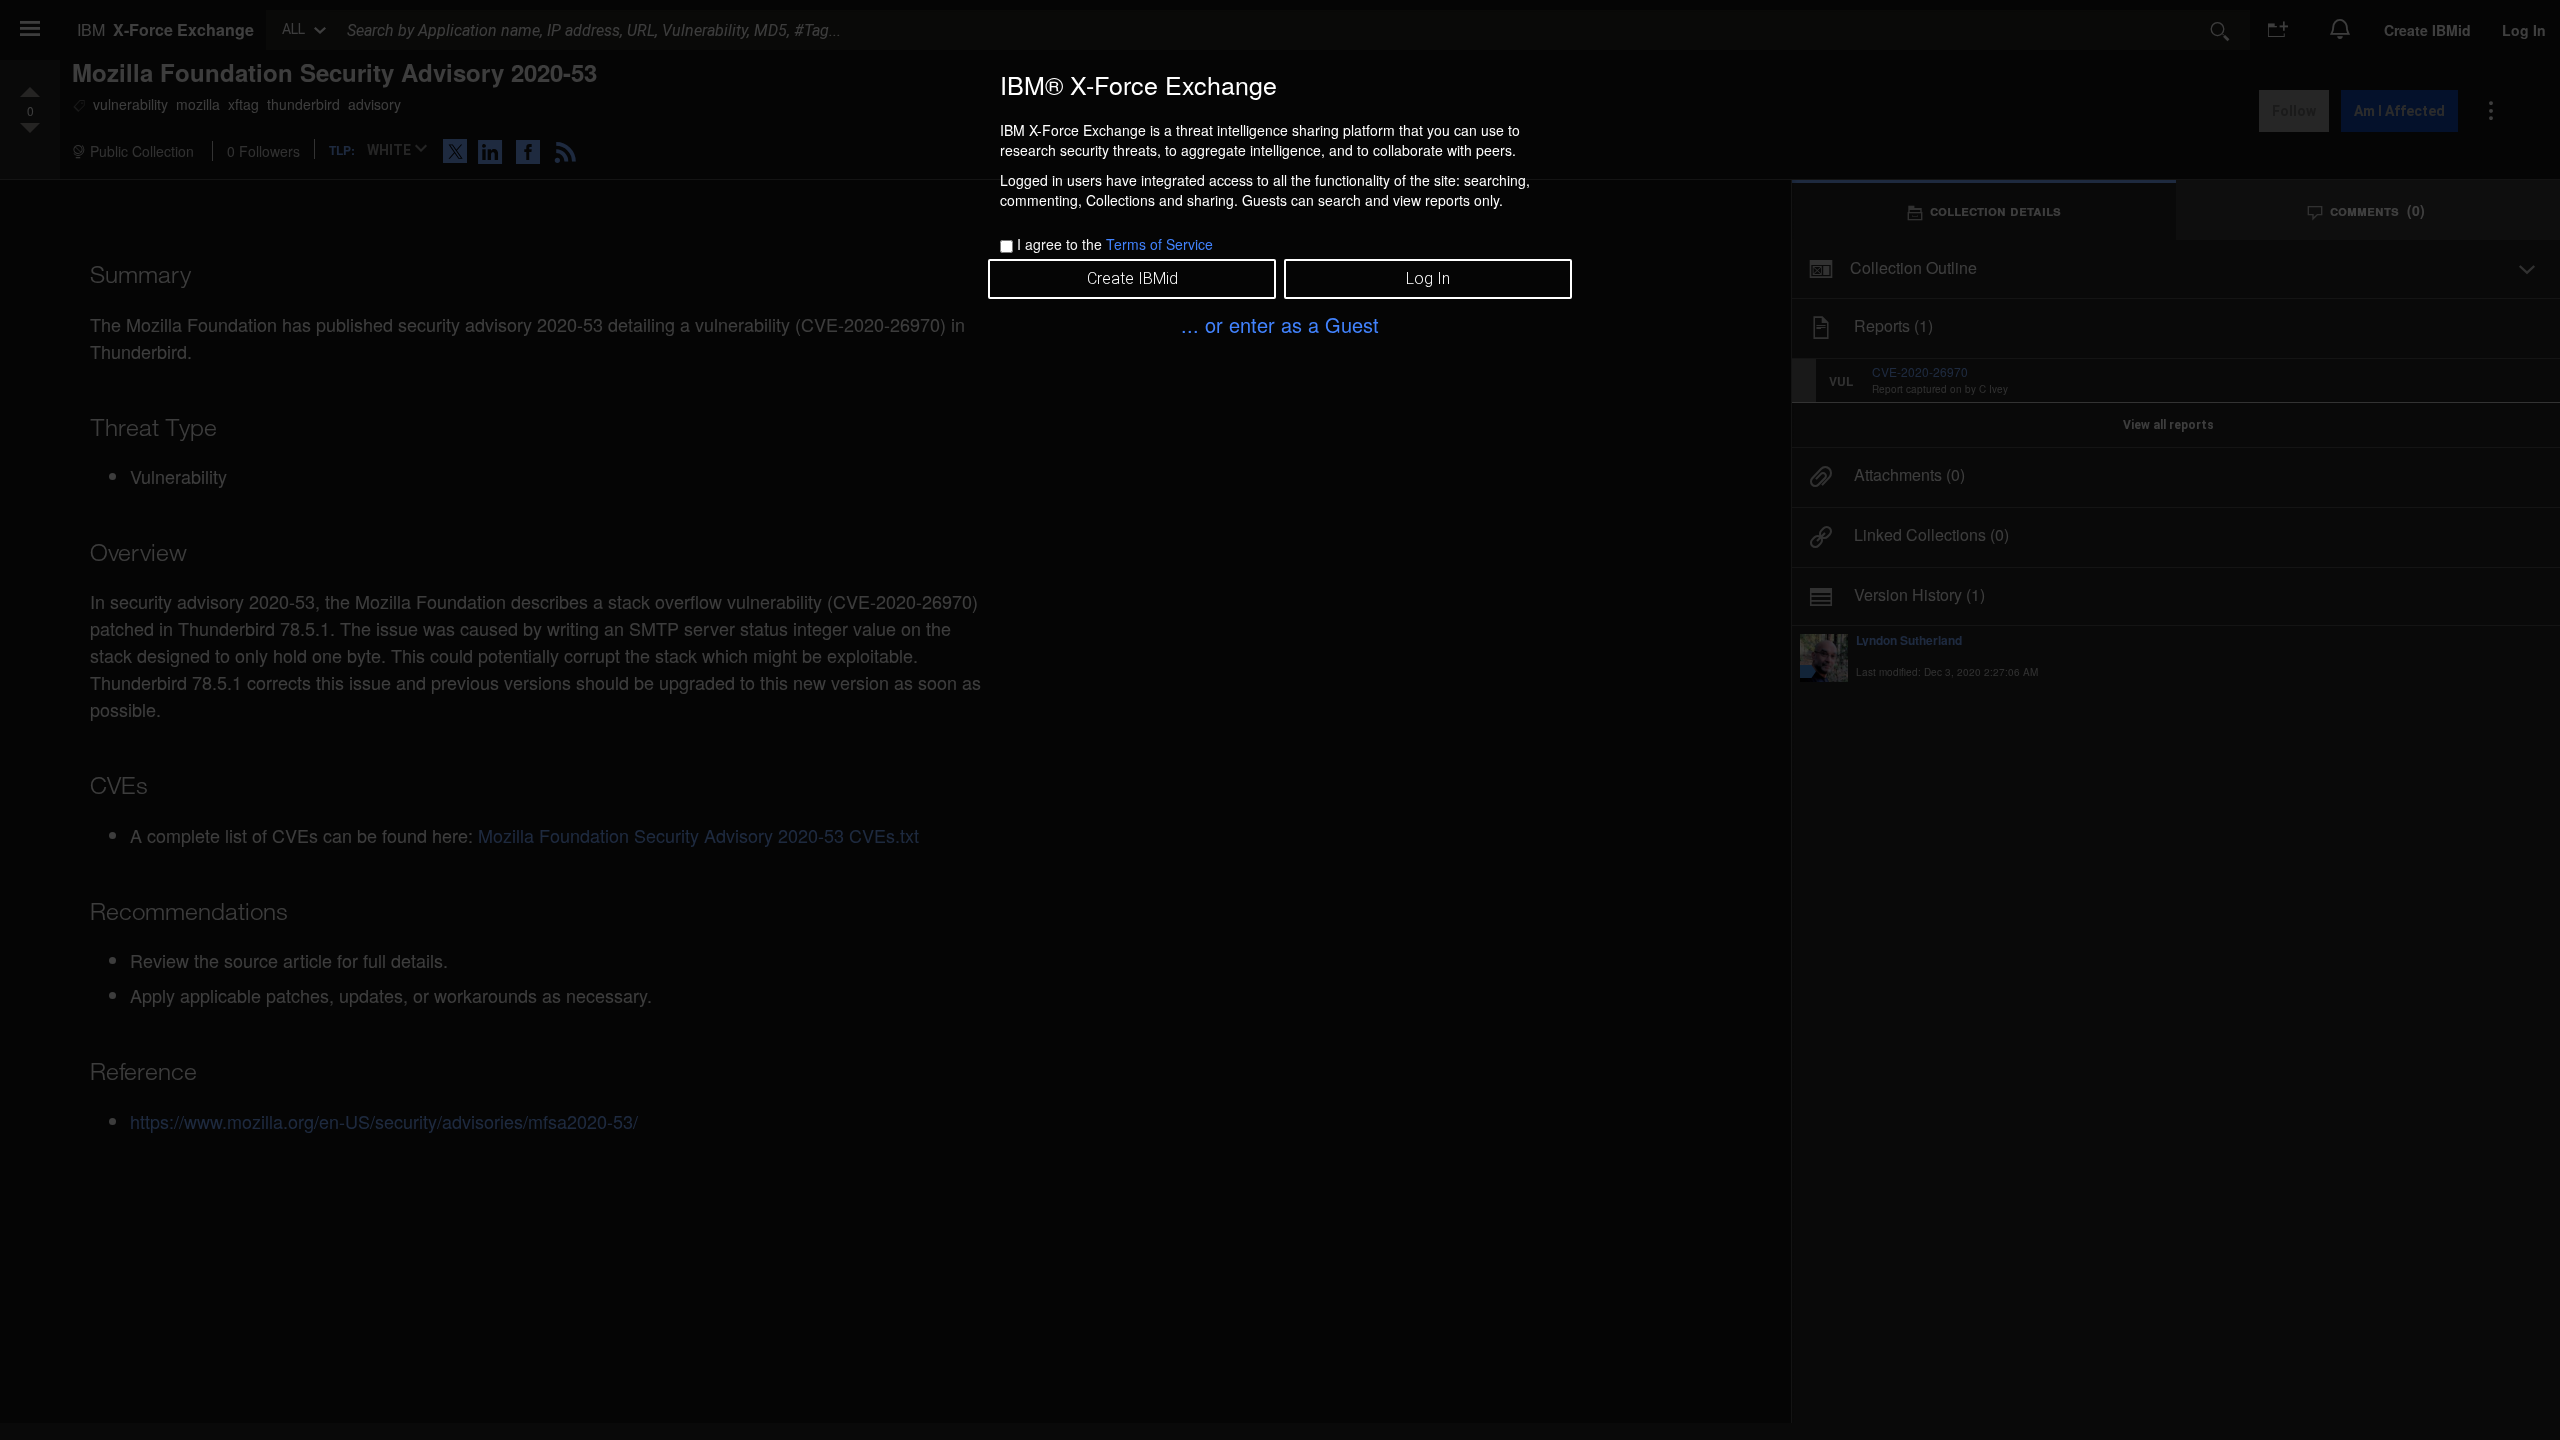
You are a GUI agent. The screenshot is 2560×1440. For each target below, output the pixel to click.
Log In (1428, 278)
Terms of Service (1159, 244)
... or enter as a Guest (1280, 324)
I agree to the (1115, 244)
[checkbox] (1006, 246)
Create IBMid (1132, 278)
